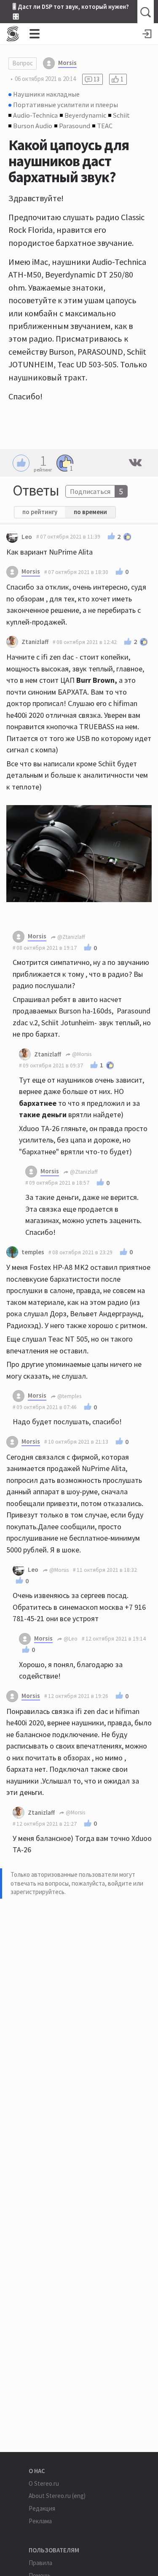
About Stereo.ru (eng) (57, 2496)
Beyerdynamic (85, 115)
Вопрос (23, 63)
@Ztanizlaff (71, 937)
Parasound (75, 126)
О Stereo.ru (44, 2483)
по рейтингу (40, 512)
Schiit (121, 115)
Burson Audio (33, 126)
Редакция (42, 2508)
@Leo (70, 1639)
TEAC (105, 126)
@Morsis (81, 1054)
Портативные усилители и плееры (66, 105)
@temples (69, 1396)
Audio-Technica (35, 115)
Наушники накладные (46, 94)
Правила (40, 2563)
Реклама (40, 2521)
